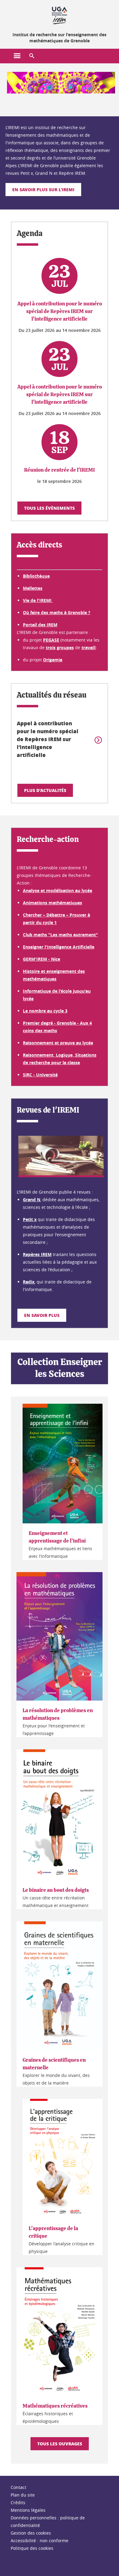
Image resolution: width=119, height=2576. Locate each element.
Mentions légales (28, 2510)
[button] (32, 56)
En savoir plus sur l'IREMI (43, 189)
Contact (18, 2487)
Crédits (18, 2502)
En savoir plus (42, 1315)
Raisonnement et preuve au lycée (58, 1043)
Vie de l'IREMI (38, 600)
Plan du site (23, 2495)
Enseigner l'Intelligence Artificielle (59, 947)
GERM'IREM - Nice (41, 959)
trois (51, 648)
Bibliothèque (36, 576)
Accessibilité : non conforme (40, 2541)
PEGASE (51, 640)
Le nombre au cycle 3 (45, 1011)
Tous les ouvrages (60, 2444)
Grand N (32, 1200)
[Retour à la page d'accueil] (60, 15)
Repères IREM (37, 1254)
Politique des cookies (32, 2548)
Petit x (30, 1219)
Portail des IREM (40, 625)
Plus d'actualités (45, 790)
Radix (29, 1282)
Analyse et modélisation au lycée (58, 890)
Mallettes (33, 588)
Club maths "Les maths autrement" (60, 935)
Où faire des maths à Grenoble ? (57, 612)
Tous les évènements (49, 508)
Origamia (53, 660)
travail (88, 648)
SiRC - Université (40, 1075)
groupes (65, 648)
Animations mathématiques (52, 903)
